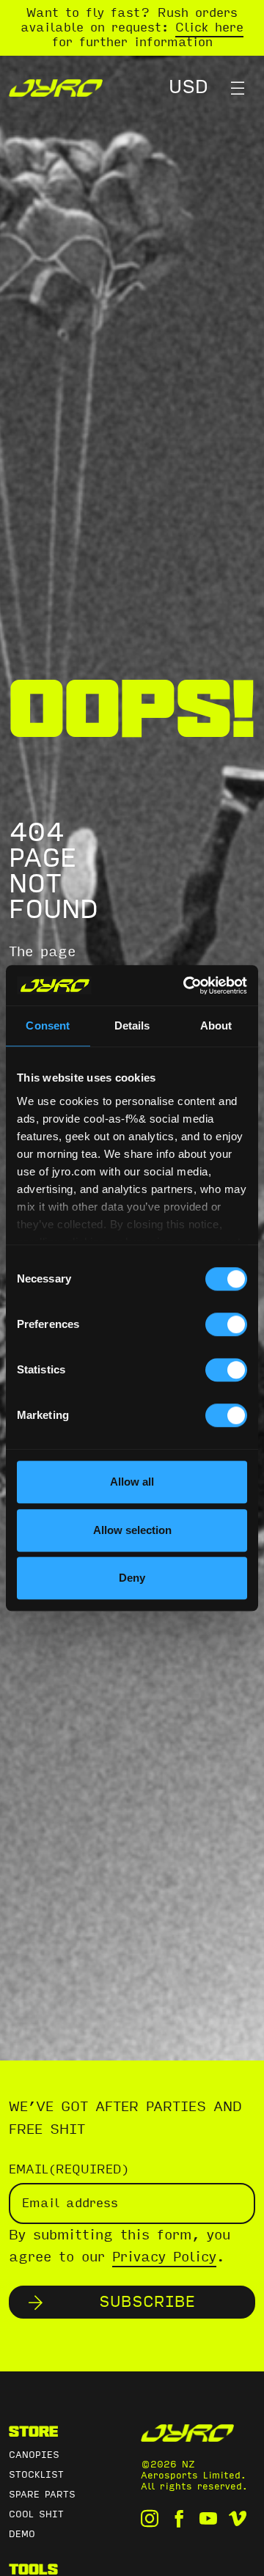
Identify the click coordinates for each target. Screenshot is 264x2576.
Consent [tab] (48, 1025)
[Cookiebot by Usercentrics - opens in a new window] (186, 986)
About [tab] (216, 1025)
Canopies (34, 2455)
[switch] (226, 1324)
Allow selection (132, 1530)
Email (69, 2169)
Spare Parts (42, 2495)
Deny (132, 1578)
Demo (22, 2534)
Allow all (132, 1482)
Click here (209, 27)
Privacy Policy (164, 2257)
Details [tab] (132, 1025)
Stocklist (36, 2475)
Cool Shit (36, 2514)
